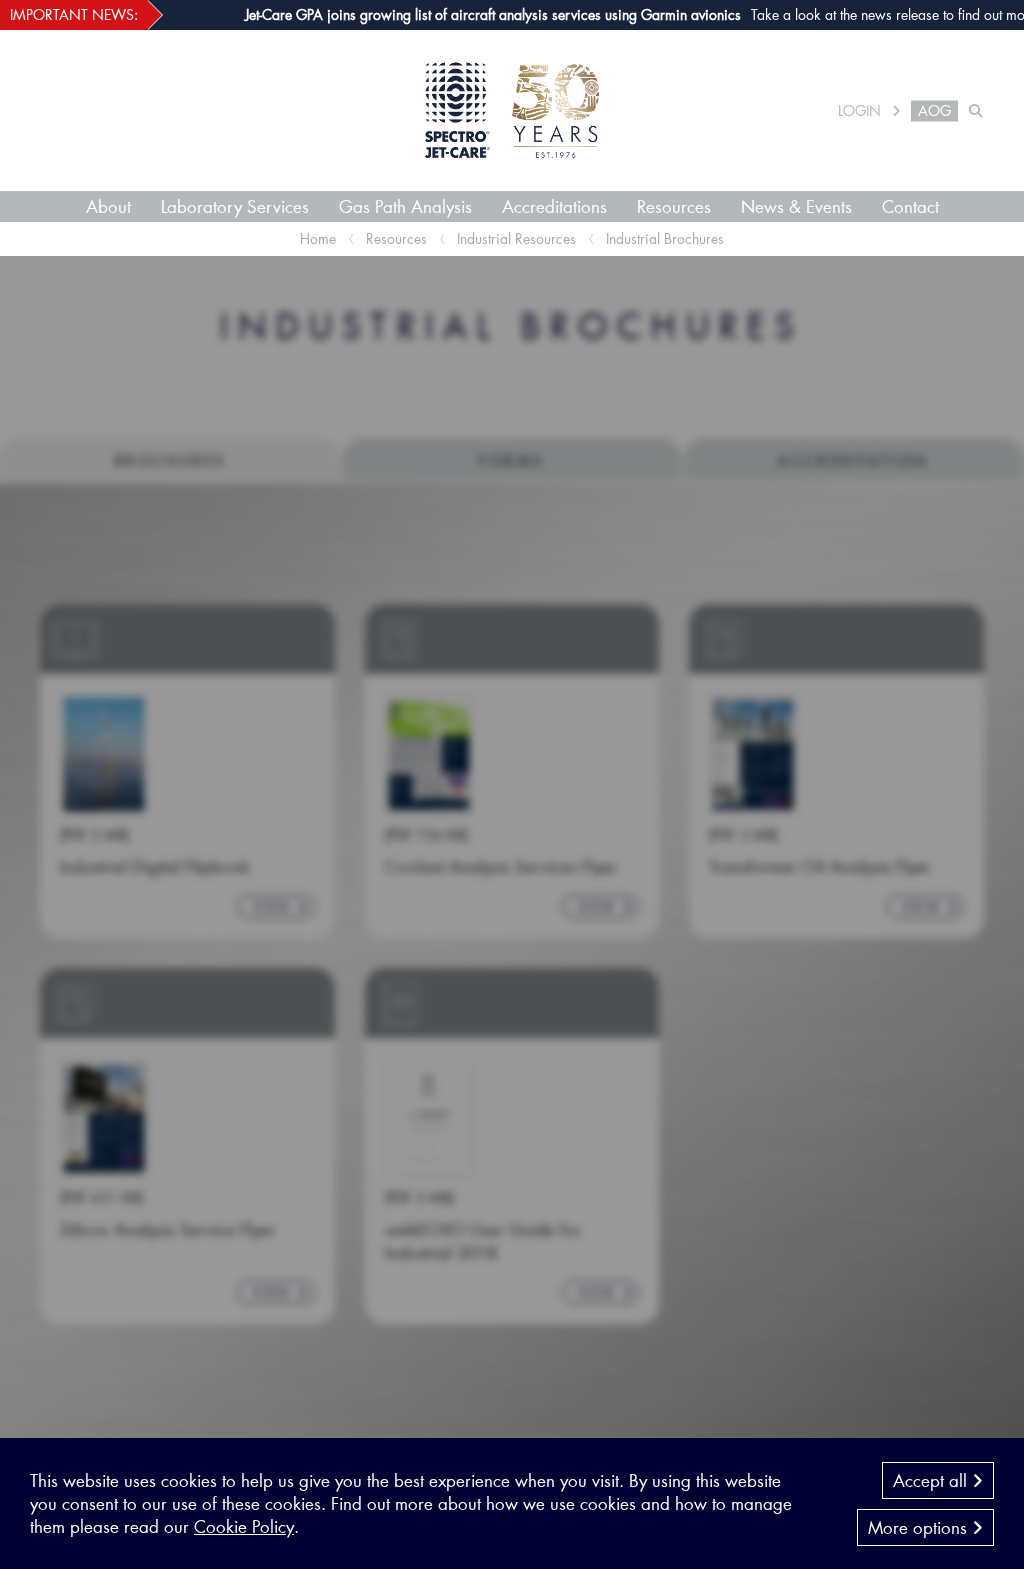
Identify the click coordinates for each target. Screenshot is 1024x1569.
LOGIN (859, 111)
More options (920, 1527)
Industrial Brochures (665, 238)
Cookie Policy (244, 1526)
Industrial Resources (516, 238)
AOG (934, 111)
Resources (674, 206)
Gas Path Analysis (405, 206)
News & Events (796, 206)
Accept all (932, 1480)
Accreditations (554, 206)
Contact (910, 206)
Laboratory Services (235, 206)
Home (318, 238)
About (108, 206)
